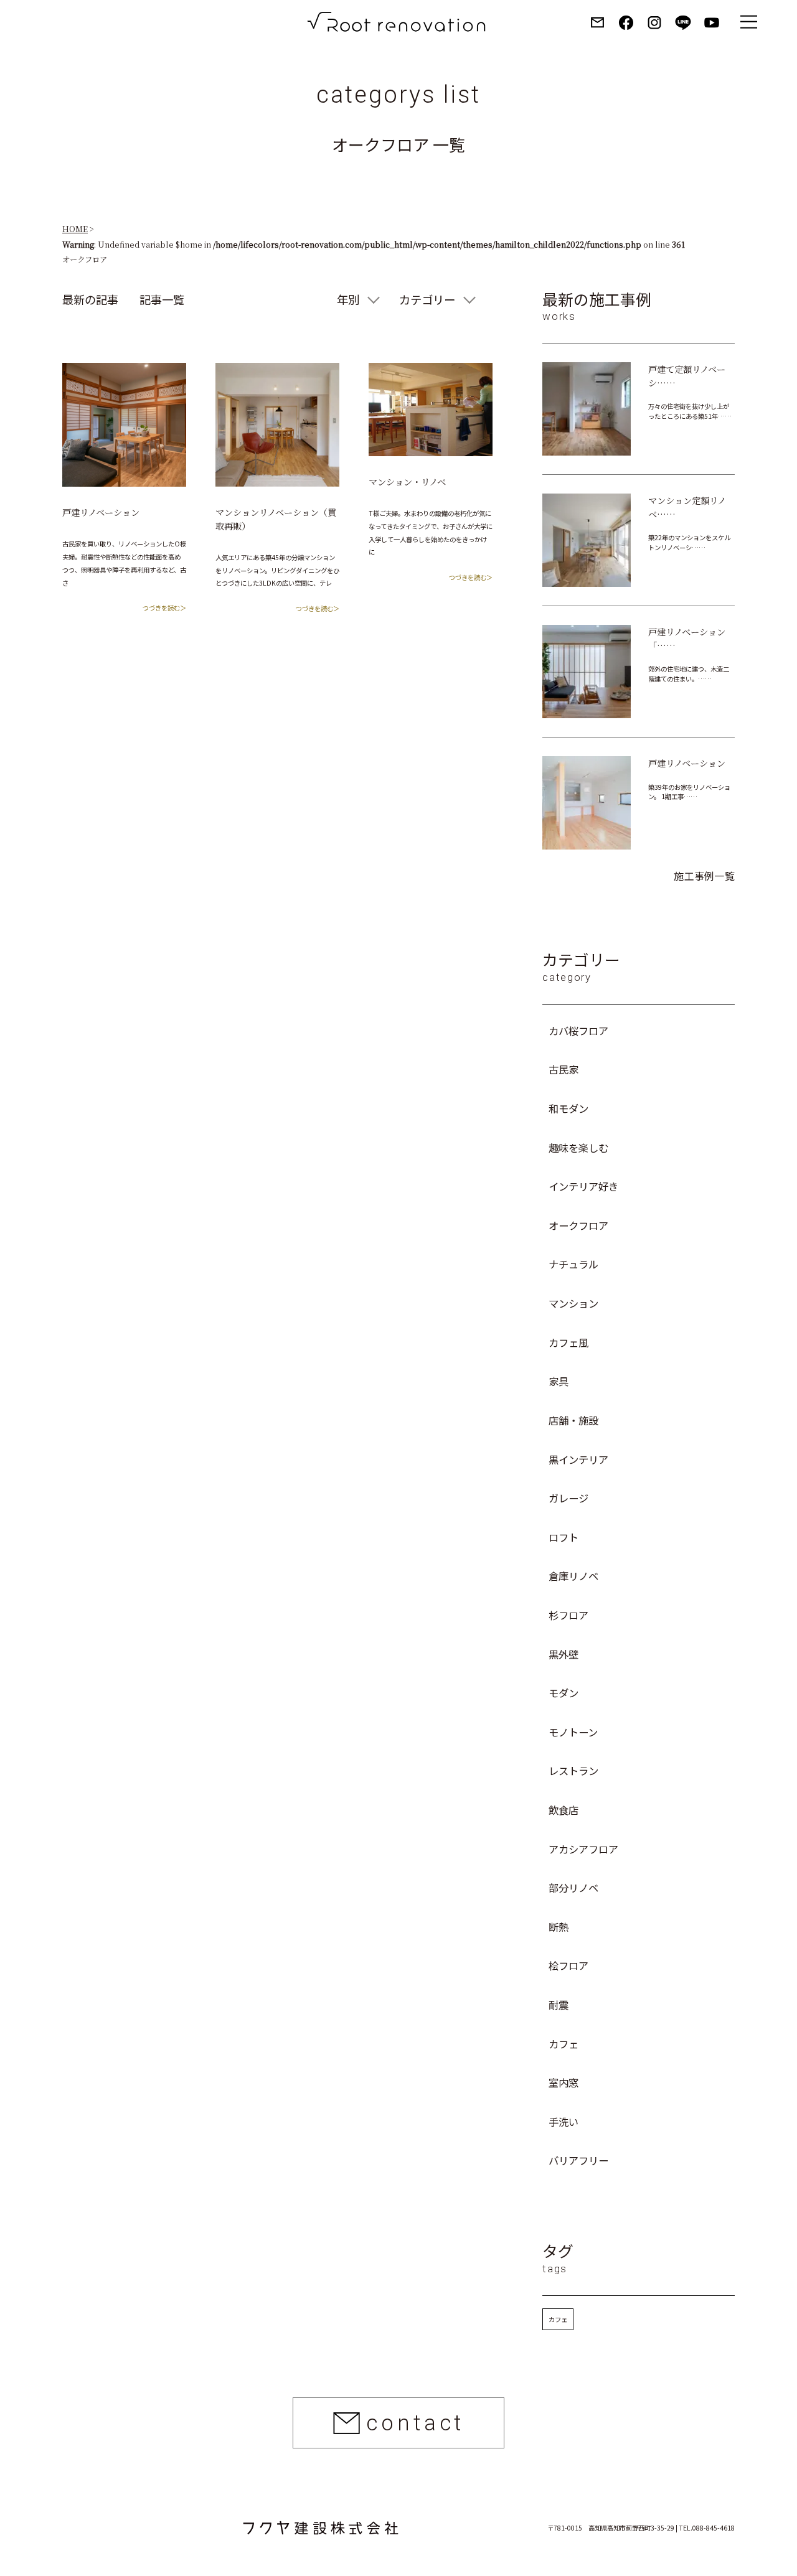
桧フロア (568, 1965)
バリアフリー (578, 2160)
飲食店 (564, 1810)
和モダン (568, 1108)
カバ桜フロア (578, 1031)
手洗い (564, 2122)
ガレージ (568, 1498)
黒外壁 (564, 1654)
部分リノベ (573, 1888)
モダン (564, 1693)
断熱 (559, 1927)
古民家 (564, 1069)
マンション (573, 1303)
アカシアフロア (583, 1849)
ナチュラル (573, 1264)
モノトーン (573, 1732)
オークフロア (578, 1225)
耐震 (559, 2005)
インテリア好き (583, 1186)
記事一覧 (162, 299)
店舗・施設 (573, 1420)
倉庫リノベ (573, 1576)
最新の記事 (90, 299)
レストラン (573, 1771)
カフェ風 (568, 1342)
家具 (559, 1381)
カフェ (564, 2044)
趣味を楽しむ (578, 1148)
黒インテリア (578, 1459)
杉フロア (568, 1615)
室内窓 (564, 2082)
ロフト (564, 1537)
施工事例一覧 (704, 876)
